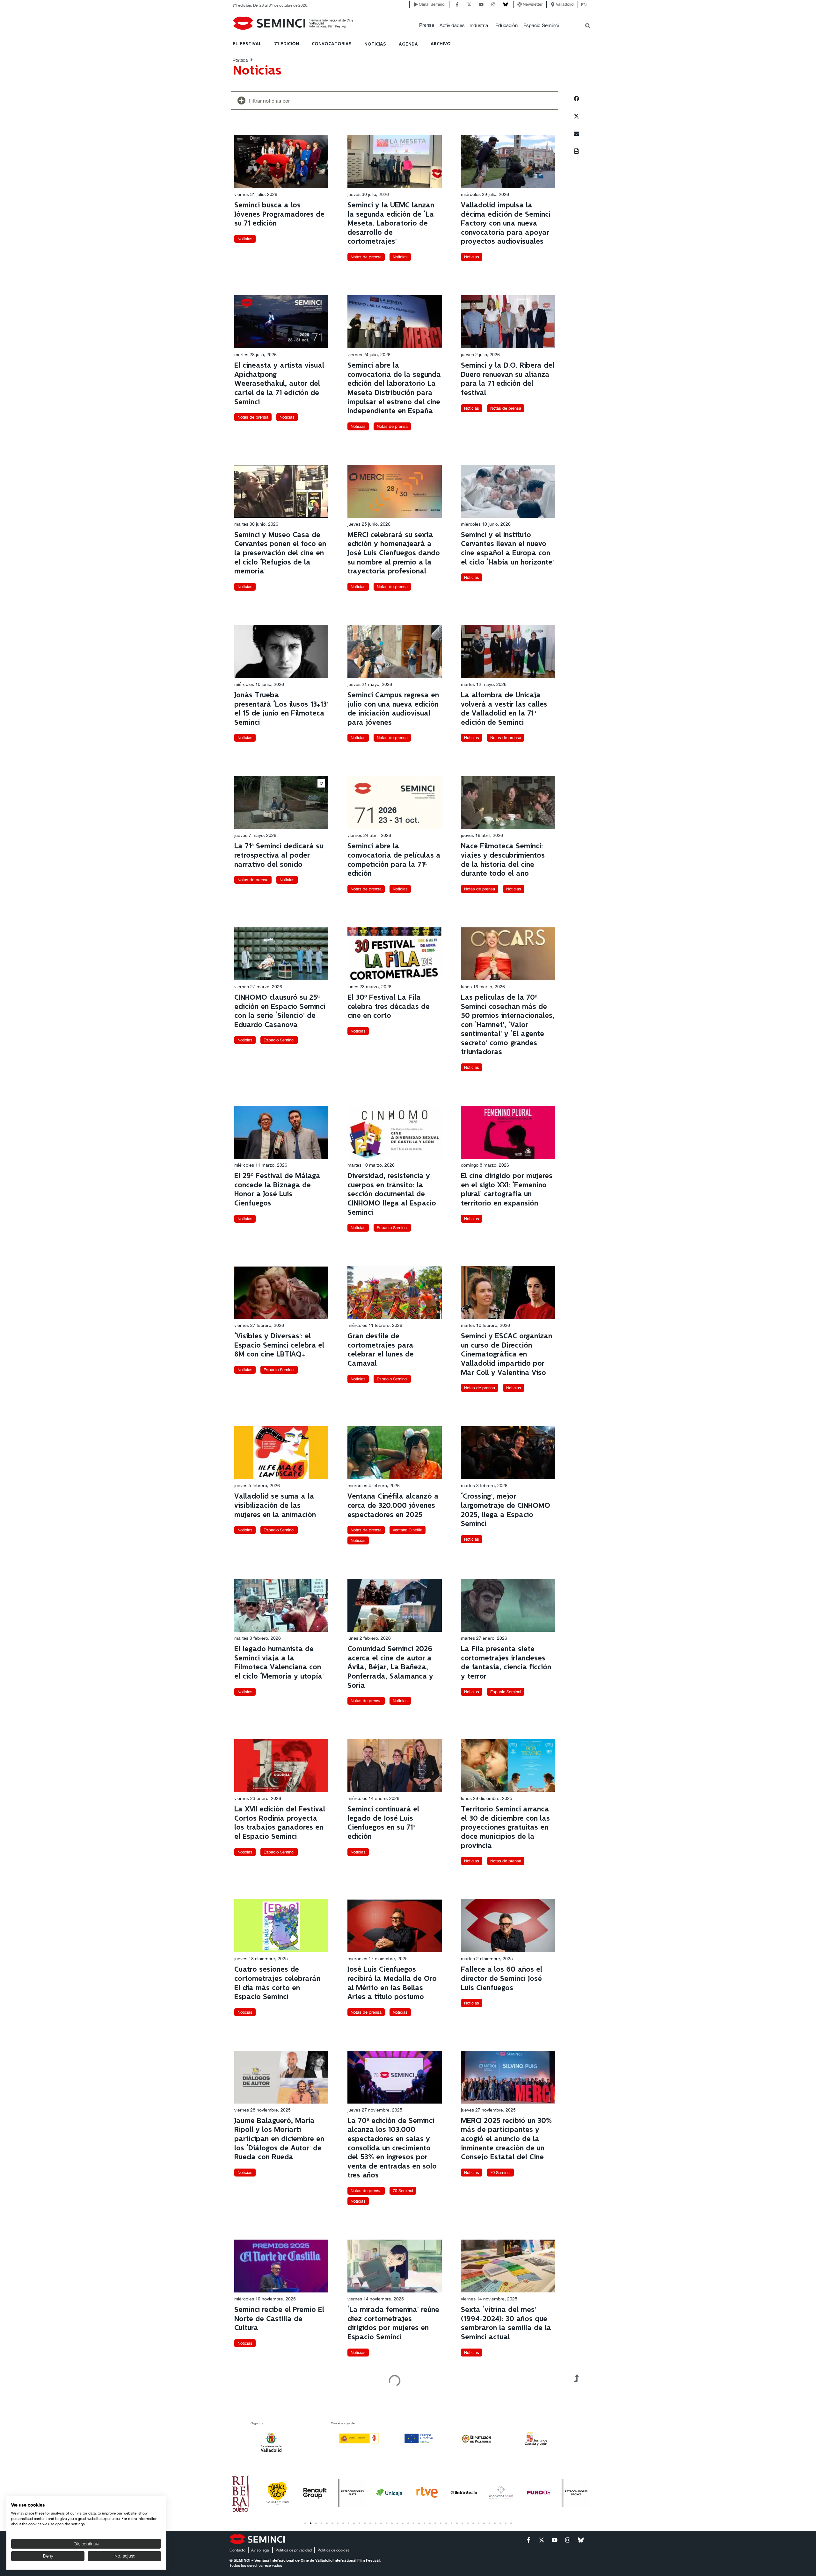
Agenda (408, 44)
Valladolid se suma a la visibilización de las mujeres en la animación (275, 1506)
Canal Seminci (432, 4)
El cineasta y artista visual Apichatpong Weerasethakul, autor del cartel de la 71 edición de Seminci (279, 384)
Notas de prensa (366, 257)
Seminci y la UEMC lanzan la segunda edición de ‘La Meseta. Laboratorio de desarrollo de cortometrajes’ (391, 223)
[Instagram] (493, 4)
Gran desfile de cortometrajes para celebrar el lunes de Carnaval (381, 1350)
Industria (479, 25)
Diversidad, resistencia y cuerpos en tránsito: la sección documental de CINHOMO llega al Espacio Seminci (392, 1194)
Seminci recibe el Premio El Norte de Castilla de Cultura (279, 2319)
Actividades (452, 25)
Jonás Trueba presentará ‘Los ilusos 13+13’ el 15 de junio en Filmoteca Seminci (281, 709)
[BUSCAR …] (588, 26)
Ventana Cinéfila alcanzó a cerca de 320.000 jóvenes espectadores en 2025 (393, 1506)
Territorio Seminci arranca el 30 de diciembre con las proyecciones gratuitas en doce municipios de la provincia (505, 1828)
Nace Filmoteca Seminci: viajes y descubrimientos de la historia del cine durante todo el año (503, 860)
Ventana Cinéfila (408, 1530)
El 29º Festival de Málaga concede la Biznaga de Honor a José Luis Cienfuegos (277, 1190)
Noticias (245, 239)
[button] (427, 25)
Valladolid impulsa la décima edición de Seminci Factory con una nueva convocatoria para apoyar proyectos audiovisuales (506, 223)
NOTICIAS (375, 44)
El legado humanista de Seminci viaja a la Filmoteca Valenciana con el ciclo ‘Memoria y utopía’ (279, 1663)
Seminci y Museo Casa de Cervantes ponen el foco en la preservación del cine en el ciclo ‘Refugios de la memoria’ (280, 553)
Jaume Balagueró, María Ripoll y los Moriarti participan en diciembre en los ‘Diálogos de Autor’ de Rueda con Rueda (279, 2139)
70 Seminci (403, 2191)
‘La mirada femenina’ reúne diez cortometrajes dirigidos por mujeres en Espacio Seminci (393, 2324)
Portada (240, 60)
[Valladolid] (553, 4)
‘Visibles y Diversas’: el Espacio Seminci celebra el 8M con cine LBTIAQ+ (279, 1345)
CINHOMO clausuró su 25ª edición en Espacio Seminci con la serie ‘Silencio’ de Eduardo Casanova (280, 1011)
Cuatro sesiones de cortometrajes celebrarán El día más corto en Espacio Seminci (277, 1983)
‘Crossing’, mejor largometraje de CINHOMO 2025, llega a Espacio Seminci (506, 1510)
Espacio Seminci (541, 25)
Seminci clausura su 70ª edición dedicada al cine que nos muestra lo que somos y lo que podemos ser (504, 2479)
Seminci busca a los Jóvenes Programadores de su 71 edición (279, 214)
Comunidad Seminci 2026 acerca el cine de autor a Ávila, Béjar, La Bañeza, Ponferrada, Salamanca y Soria (390, 1667)
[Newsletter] (520, 4)
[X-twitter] (469, 4)
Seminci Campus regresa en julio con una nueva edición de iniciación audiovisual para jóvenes (393, 709)
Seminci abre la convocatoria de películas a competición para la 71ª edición (394, 860)
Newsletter (533, 4)
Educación (506, 25)
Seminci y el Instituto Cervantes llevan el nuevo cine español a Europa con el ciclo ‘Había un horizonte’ (507, 549)
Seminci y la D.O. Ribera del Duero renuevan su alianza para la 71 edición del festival (508, 379)
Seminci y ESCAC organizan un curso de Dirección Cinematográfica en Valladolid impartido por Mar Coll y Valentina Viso (506, 1354)
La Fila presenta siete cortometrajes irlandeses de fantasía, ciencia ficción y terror (506, 1663)
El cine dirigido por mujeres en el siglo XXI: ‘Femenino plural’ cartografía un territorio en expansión (507, 1190)
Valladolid (565, 4)
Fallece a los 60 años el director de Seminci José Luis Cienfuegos (502, 1979)
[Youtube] (481, 4)
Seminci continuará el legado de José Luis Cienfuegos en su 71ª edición (383, 1823)
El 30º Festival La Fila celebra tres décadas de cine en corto (389, 1007)
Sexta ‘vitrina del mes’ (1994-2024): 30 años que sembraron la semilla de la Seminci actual (506, 2324)
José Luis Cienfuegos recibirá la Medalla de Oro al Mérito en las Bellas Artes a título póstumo (392, 1983)
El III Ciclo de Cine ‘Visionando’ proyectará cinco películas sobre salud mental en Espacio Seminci (280, 2475)
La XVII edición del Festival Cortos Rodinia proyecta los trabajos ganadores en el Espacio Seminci (280, 1823)
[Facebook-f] (457, 4)
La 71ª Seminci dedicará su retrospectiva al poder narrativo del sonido (279, 855)
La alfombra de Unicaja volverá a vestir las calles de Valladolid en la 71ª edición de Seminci (504, 709)
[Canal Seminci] (416, 4)
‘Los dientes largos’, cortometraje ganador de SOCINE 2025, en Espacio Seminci (390, 2475)
